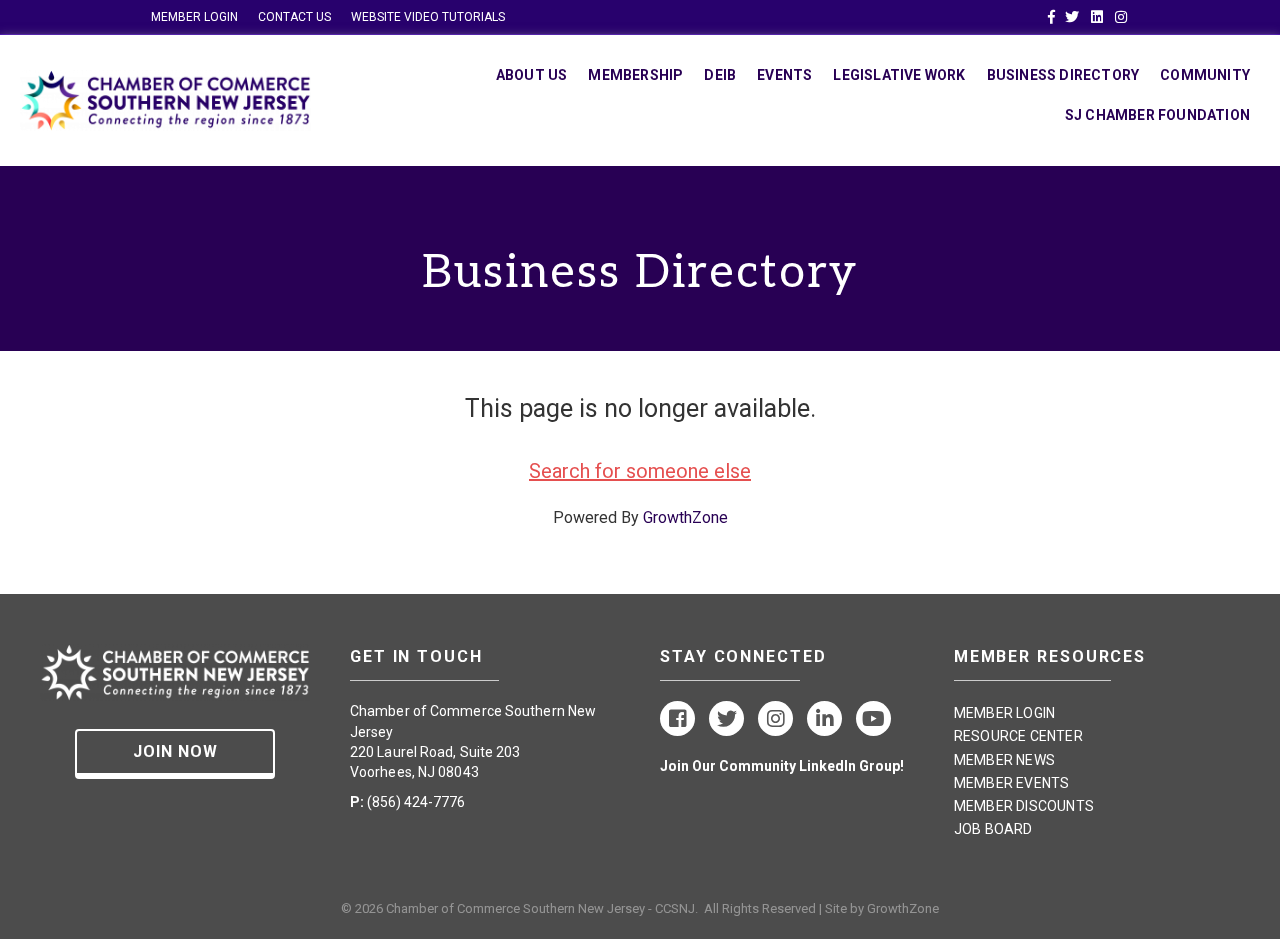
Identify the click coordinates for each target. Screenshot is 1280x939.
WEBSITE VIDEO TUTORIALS (428, 17)
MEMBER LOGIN (194, 17)
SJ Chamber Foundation (1157, 115)
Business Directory (1063, 75)
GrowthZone (685, 517)
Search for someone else (640, 471)
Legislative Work (899, 75)
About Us (532, 75)
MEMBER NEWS (1004, 760)
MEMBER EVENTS (1012, 783)
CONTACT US (294, 17)
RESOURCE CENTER (1018, 736)
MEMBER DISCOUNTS (1024, 806)
